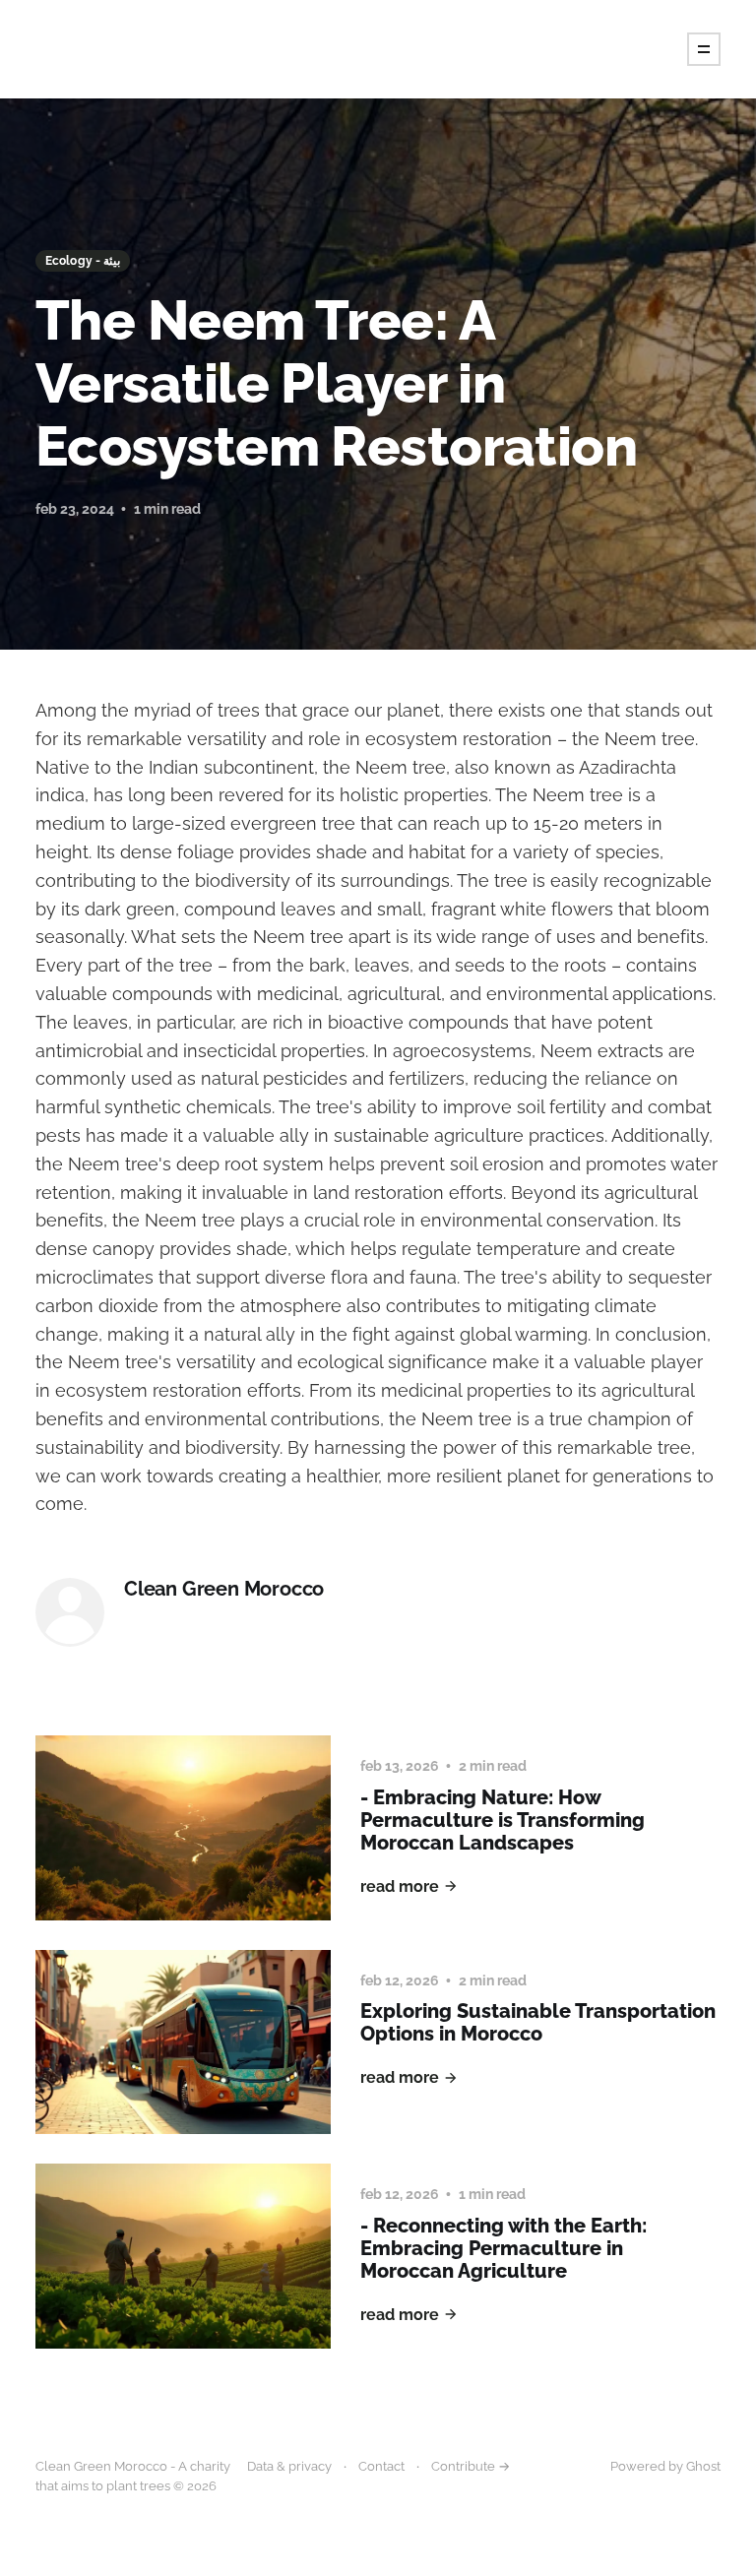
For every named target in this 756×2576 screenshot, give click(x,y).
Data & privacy (289, 2466)
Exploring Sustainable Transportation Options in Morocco (538, 2022)
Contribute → (471, 2466)
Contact (381, 2466)
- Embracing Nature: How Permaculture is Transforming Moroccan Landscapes (503, 1820)
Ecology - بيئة (83, 261)
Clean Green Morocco (224, 1589)
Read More (400, 1886)
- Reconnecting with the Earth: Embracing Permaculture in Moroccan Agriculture (504, 2248)
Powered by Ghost (665, 2466)
